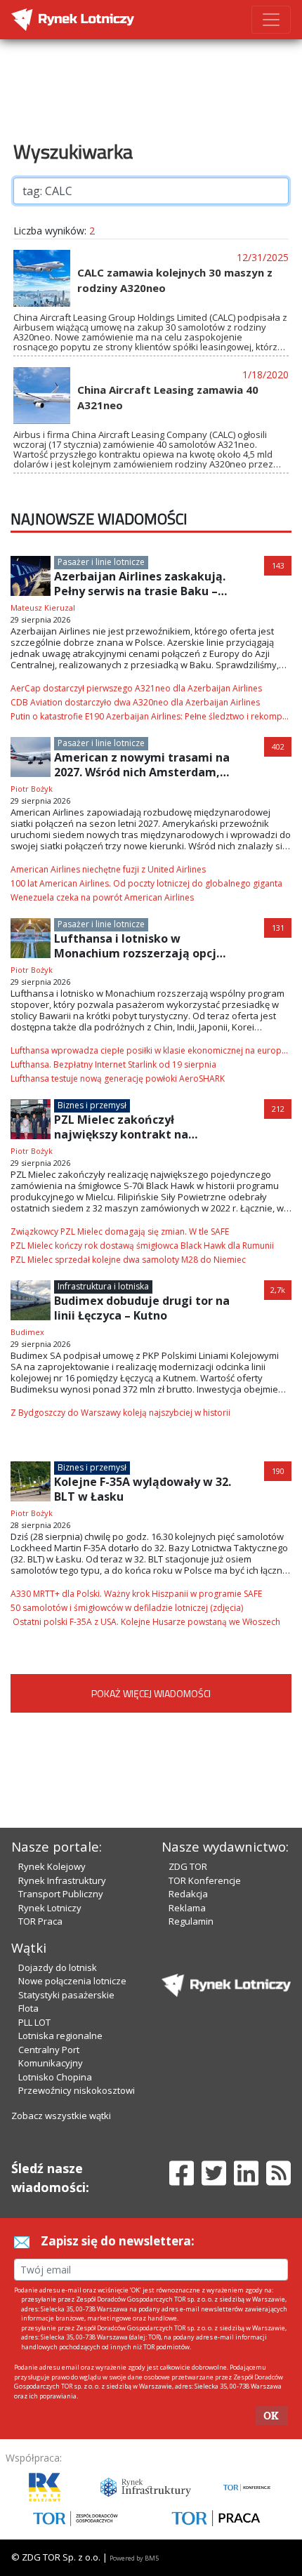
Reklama (187, 1908)
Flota (28, 2008)
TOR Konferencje (205, 1880)
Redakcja (188, 1894)
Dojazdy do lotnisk (58, 1967)
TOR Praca (40, 1921)
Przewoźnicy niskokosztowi (77, 2090)
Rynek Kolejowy (52, 1866)
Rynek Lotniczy (50, 1908)
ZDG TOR (188, 1866)
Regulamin (191, 1921)
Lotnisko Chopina (55, 2077)
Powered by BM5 (134, 2558)
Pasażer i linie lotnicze (101, 562)
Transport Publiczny (61, 1894)
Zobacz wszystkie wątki (61, 2116)
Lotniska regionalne (60, 2036)
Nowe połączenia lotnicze (72, 1981)
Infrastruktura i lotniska (103, 1286)
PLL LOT (34, 2022)
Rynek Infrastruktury (62, 1880)
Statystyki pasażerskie (66, 1995)
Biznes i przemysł (92, 1105)
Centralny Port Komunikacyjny (51, 2057)
